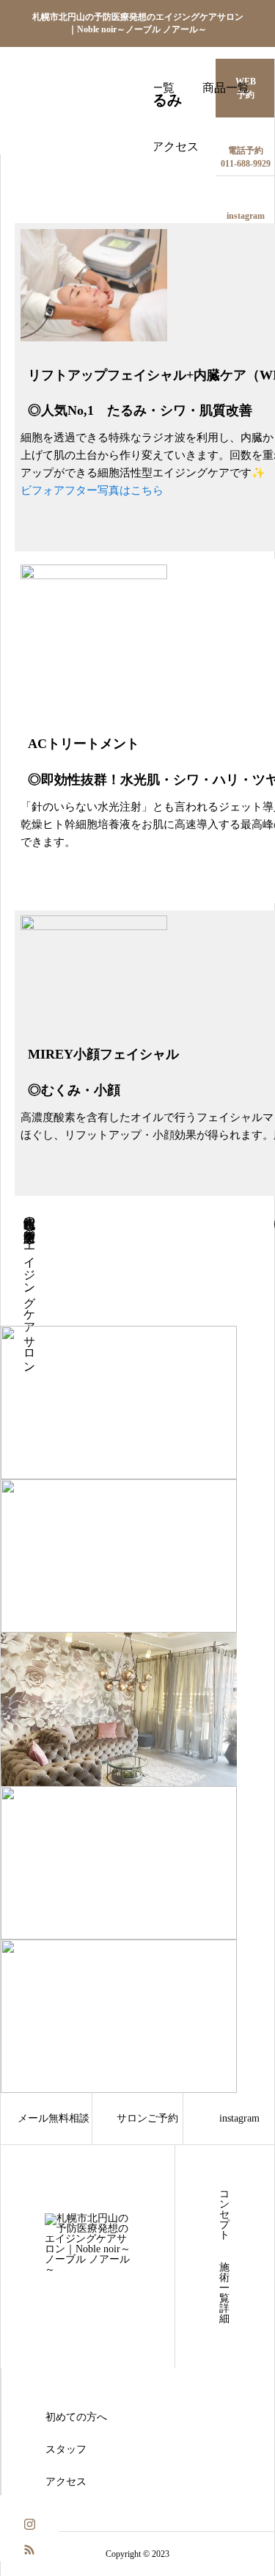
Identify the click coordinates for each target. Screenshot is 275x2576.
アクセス (175, 146)
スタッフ (66, 2450)
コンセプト (224, 2215)
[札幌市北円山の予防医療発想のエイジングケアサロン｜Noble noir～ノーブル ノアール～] (77, 77)
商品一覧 (226, 88)
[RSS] (29, 2548)
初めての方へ (76, 2417)
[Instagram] (29, 2523)
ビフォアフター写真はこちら (92, 490)
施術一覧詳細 (224, 2293)
